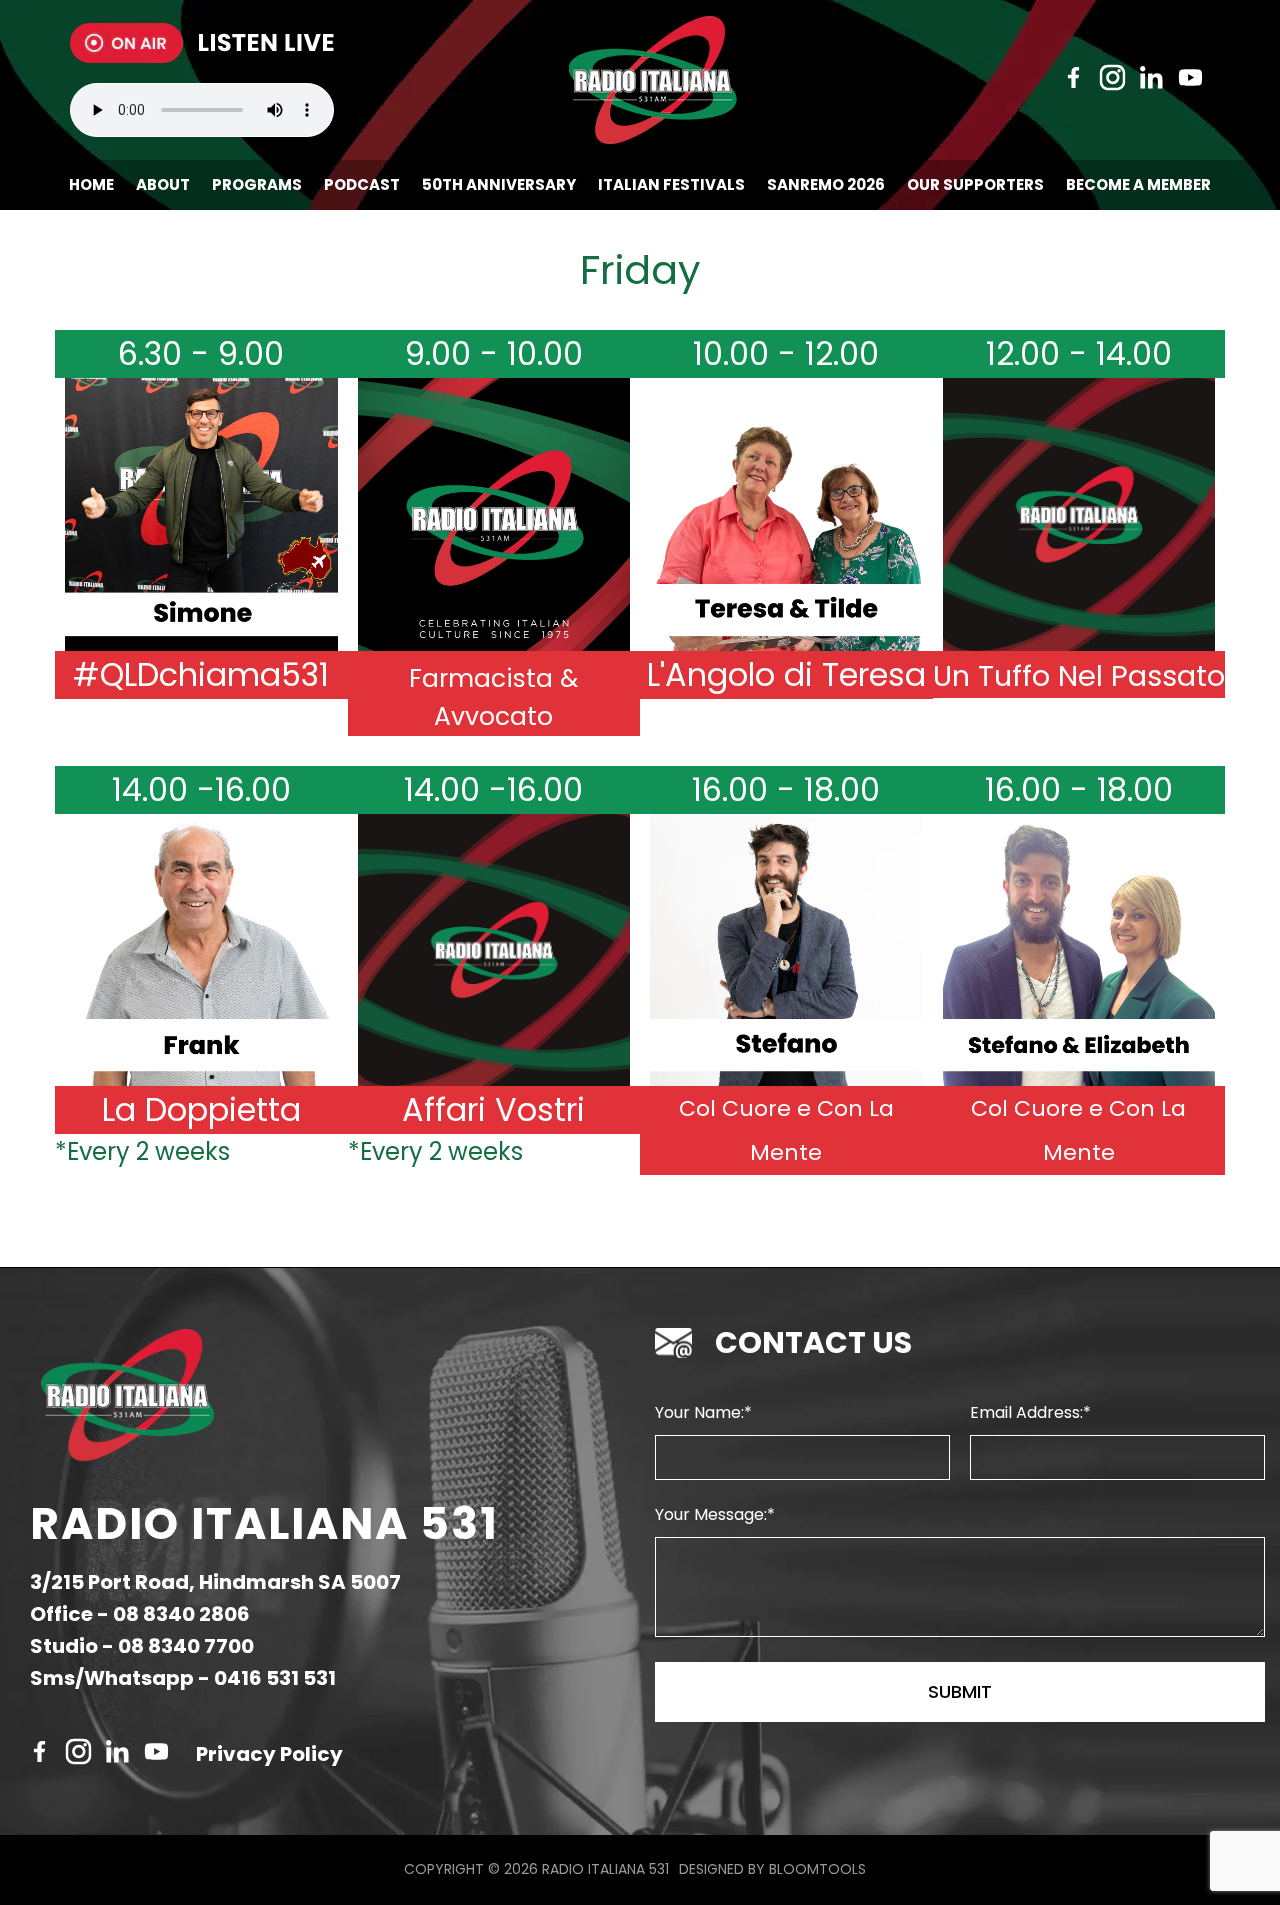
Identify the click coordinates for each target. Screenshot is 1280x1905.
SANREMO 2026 (826, 184)
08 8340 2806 (181, 1614)
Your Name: (699, 1412)
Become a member (1138, 184)
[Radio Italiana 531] (652, 80)
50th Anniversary (499, 184)
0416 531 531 (275, 1678)
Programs (257, 184)
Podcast (362, 184)
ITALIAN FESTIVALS (671, 184)
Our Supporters (975, 184)
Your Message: (711, 1514)
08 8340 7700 (186, 1646)
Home (91, 184)
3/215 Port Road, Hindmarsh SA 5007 (215, 1582)
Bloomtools (817, 1869)
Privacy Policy (269, 1754)
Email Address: (1026, 1412)
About (163, 184)
